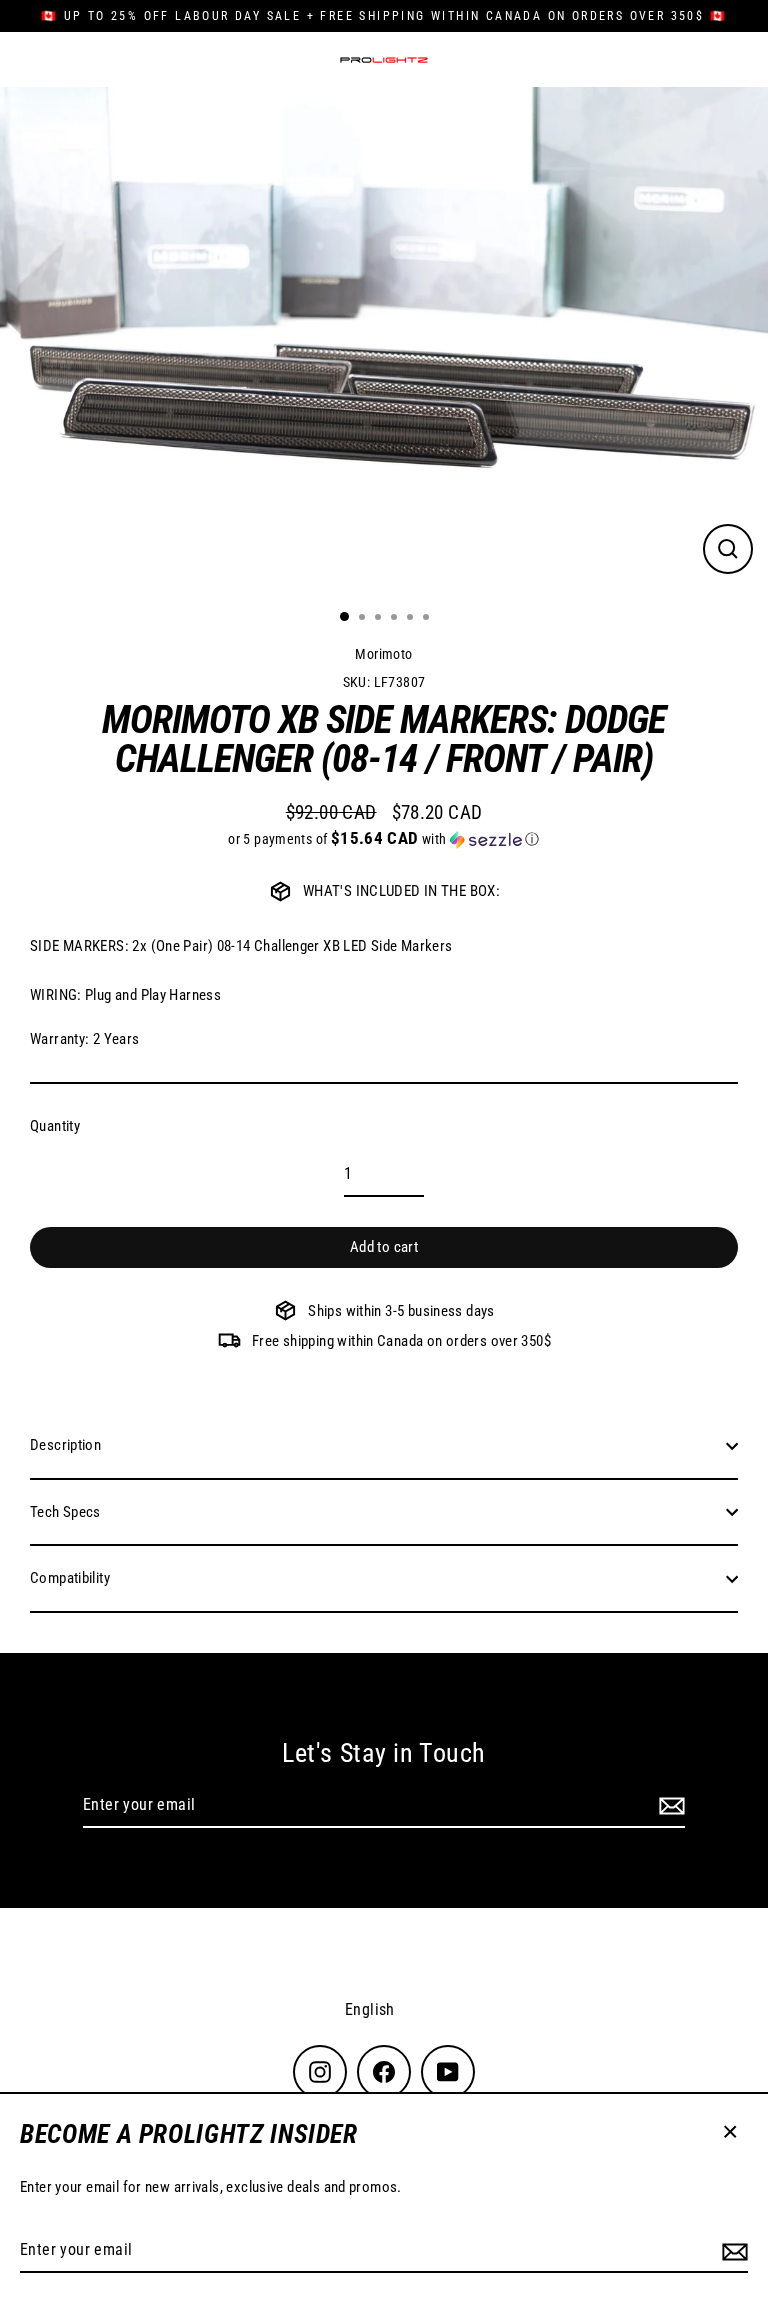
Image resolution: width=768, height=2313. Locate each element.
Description (65, 1445)
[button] (384, 839)
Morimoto (383, 654)
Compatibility (70, 1578)
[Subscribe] (732, 2251)
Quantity (55, 1126)
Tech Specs (65, 1512)
